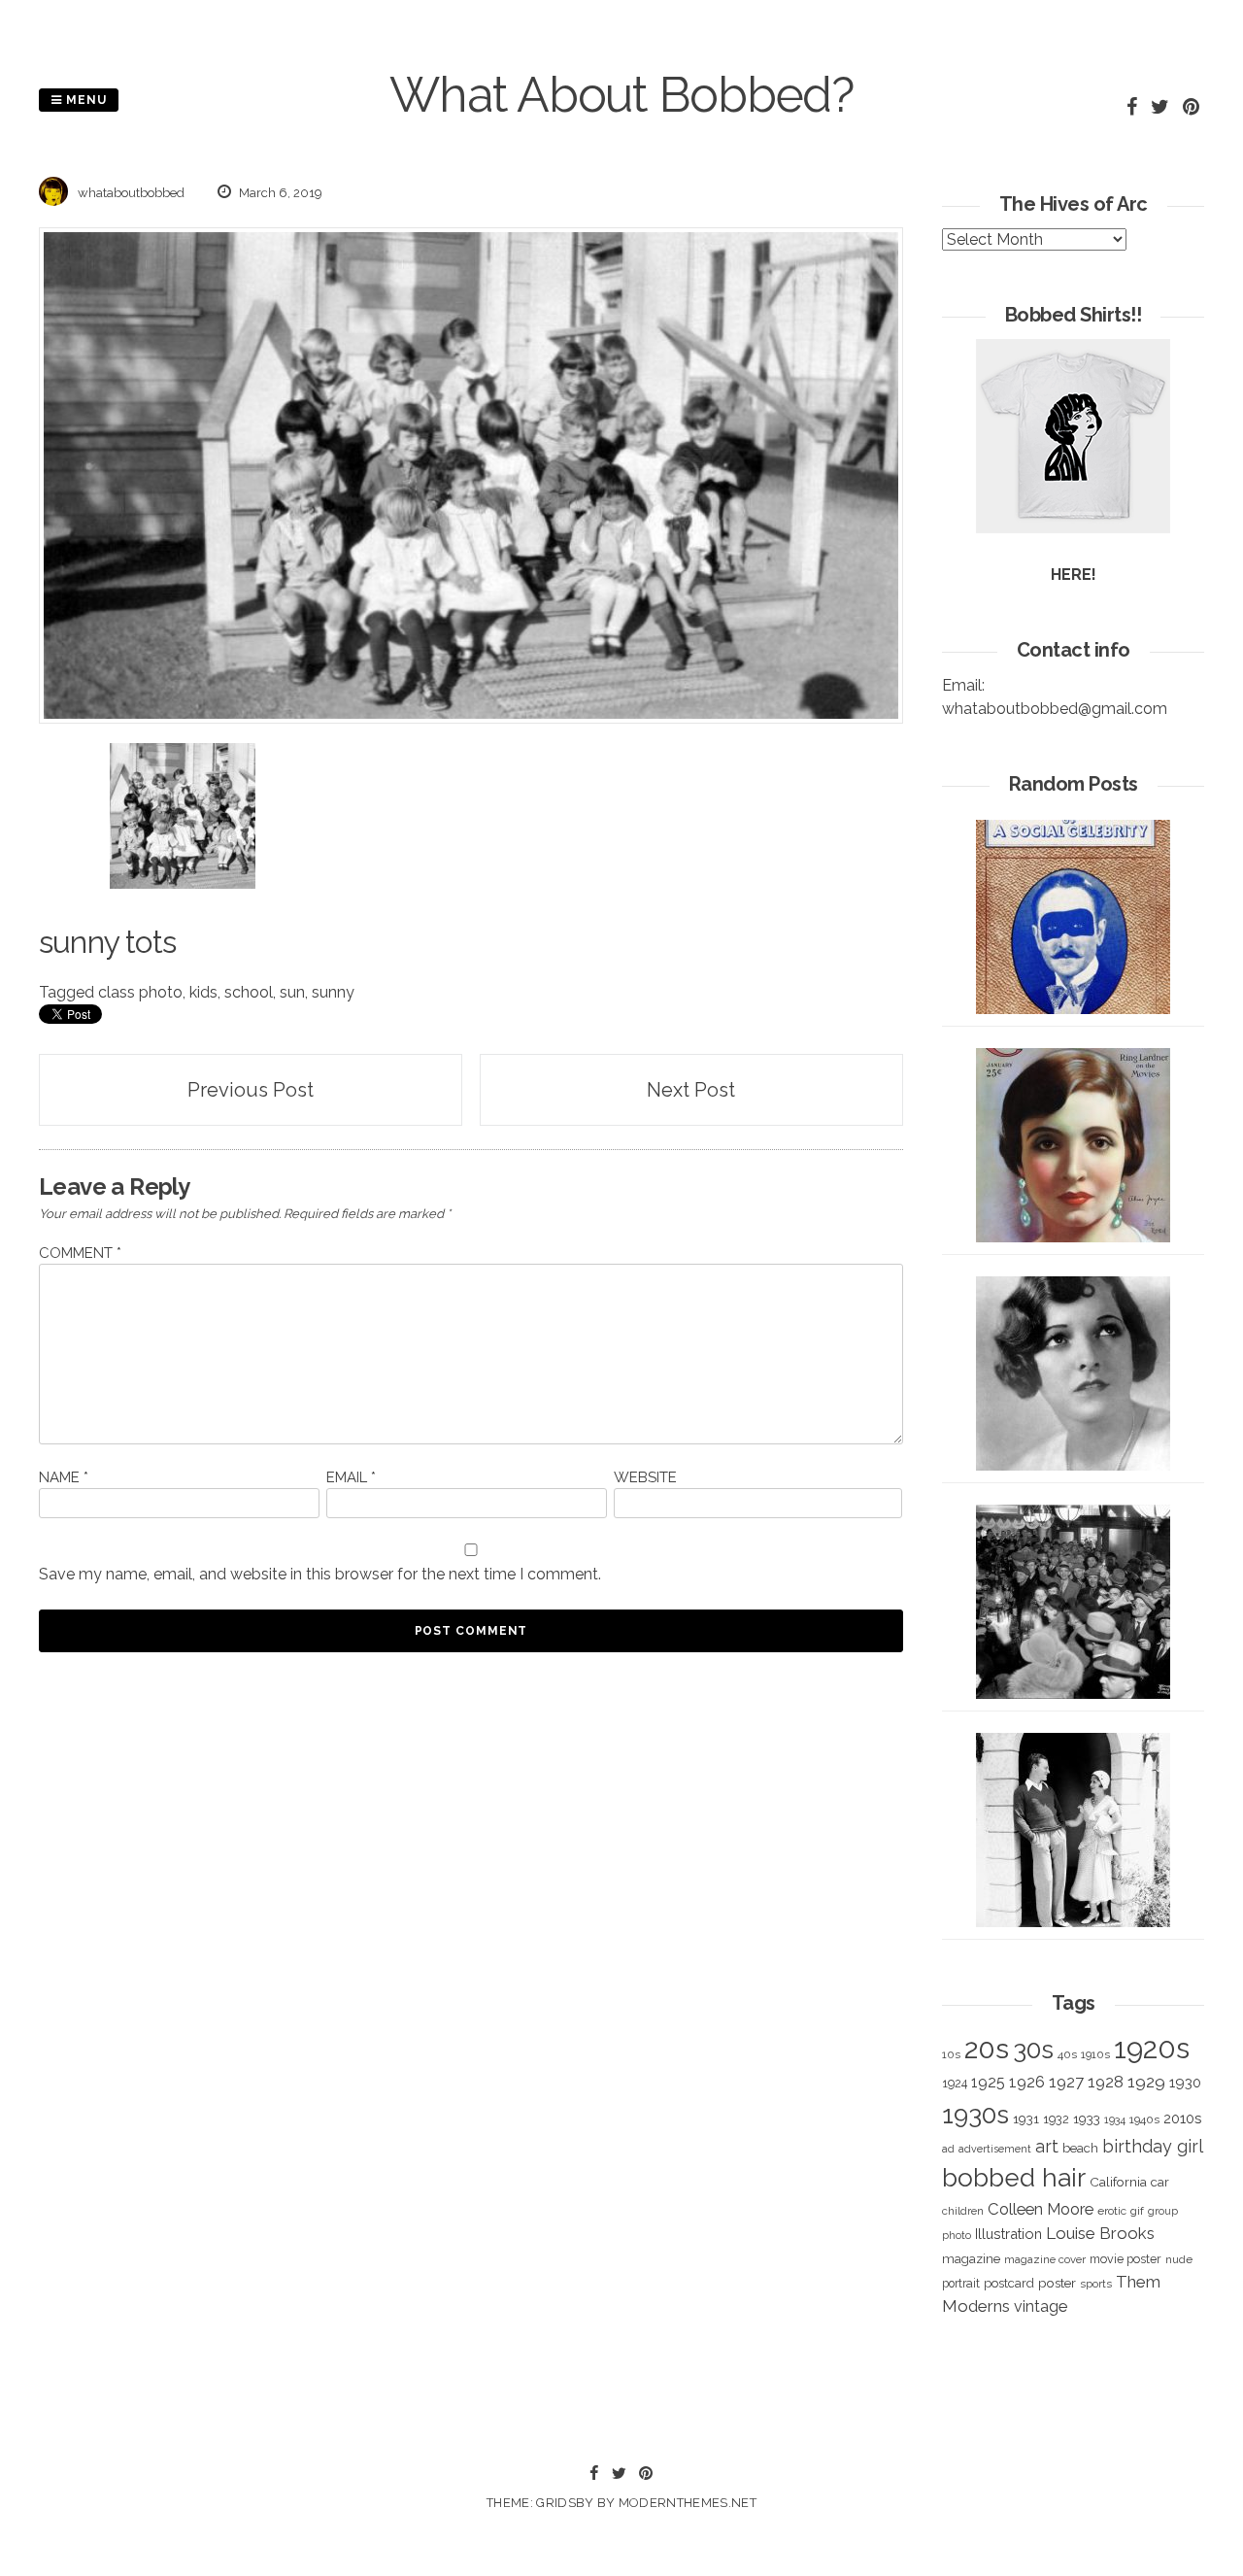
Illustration (1008, 2234)
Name (64, 1477)
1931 (1026, 2118)
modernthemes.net (688, 2503)
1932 (1056, 2119)
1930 (1185, 2083)
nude (1179, 2259)
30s (1033, 2050)
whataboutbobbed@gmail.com (1055, 709)
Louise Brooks (1100, 2233)
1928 (1106, 2082)
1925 (988, 2082)
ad (948, 2149)
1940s (1144, 2119)
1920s (1152, 2048)
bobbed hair (1014, 2178)
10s (951, 2054)
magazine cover (1045, 2259)
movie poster (1125, 2259)
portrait (961, 2283)
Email (351, 1477)
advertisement (995, 2149)
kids (203, 992)
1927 (1066, 2082)
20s (987, 2049)
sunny (333, 992)
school (249, 992)
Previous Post (251, 1090)
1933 (1087, 2118)
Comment (80, 1253)
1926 (1027, 2082)
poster (1057, 2283)
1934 (1115, 2120)
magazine (971, 2258)
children (963, 2211)
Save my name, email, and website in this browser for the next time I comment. (320, 1574)
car (1160, 2182)
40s (1067, 2054)
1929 (1146, 2082)
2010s (1182, 2118)
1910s (1095, 2054)
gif (1137, 2211)
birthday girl (1153, 2146)
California (1118, 2182)
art (1047, 2146)
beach (1080, 2148)
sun (292, 992)
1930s (975, 2114)
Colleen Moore (1041, 2209)
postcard (1009, 2283)
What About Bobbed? (621, 95)
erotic (1112, 2211)
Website (645, 1477)
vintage (1041, 2306)
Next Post (691, 1090)
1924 (955, 2083)
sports (1096, 2284)
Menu (84, 100)
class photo (140, 992)
